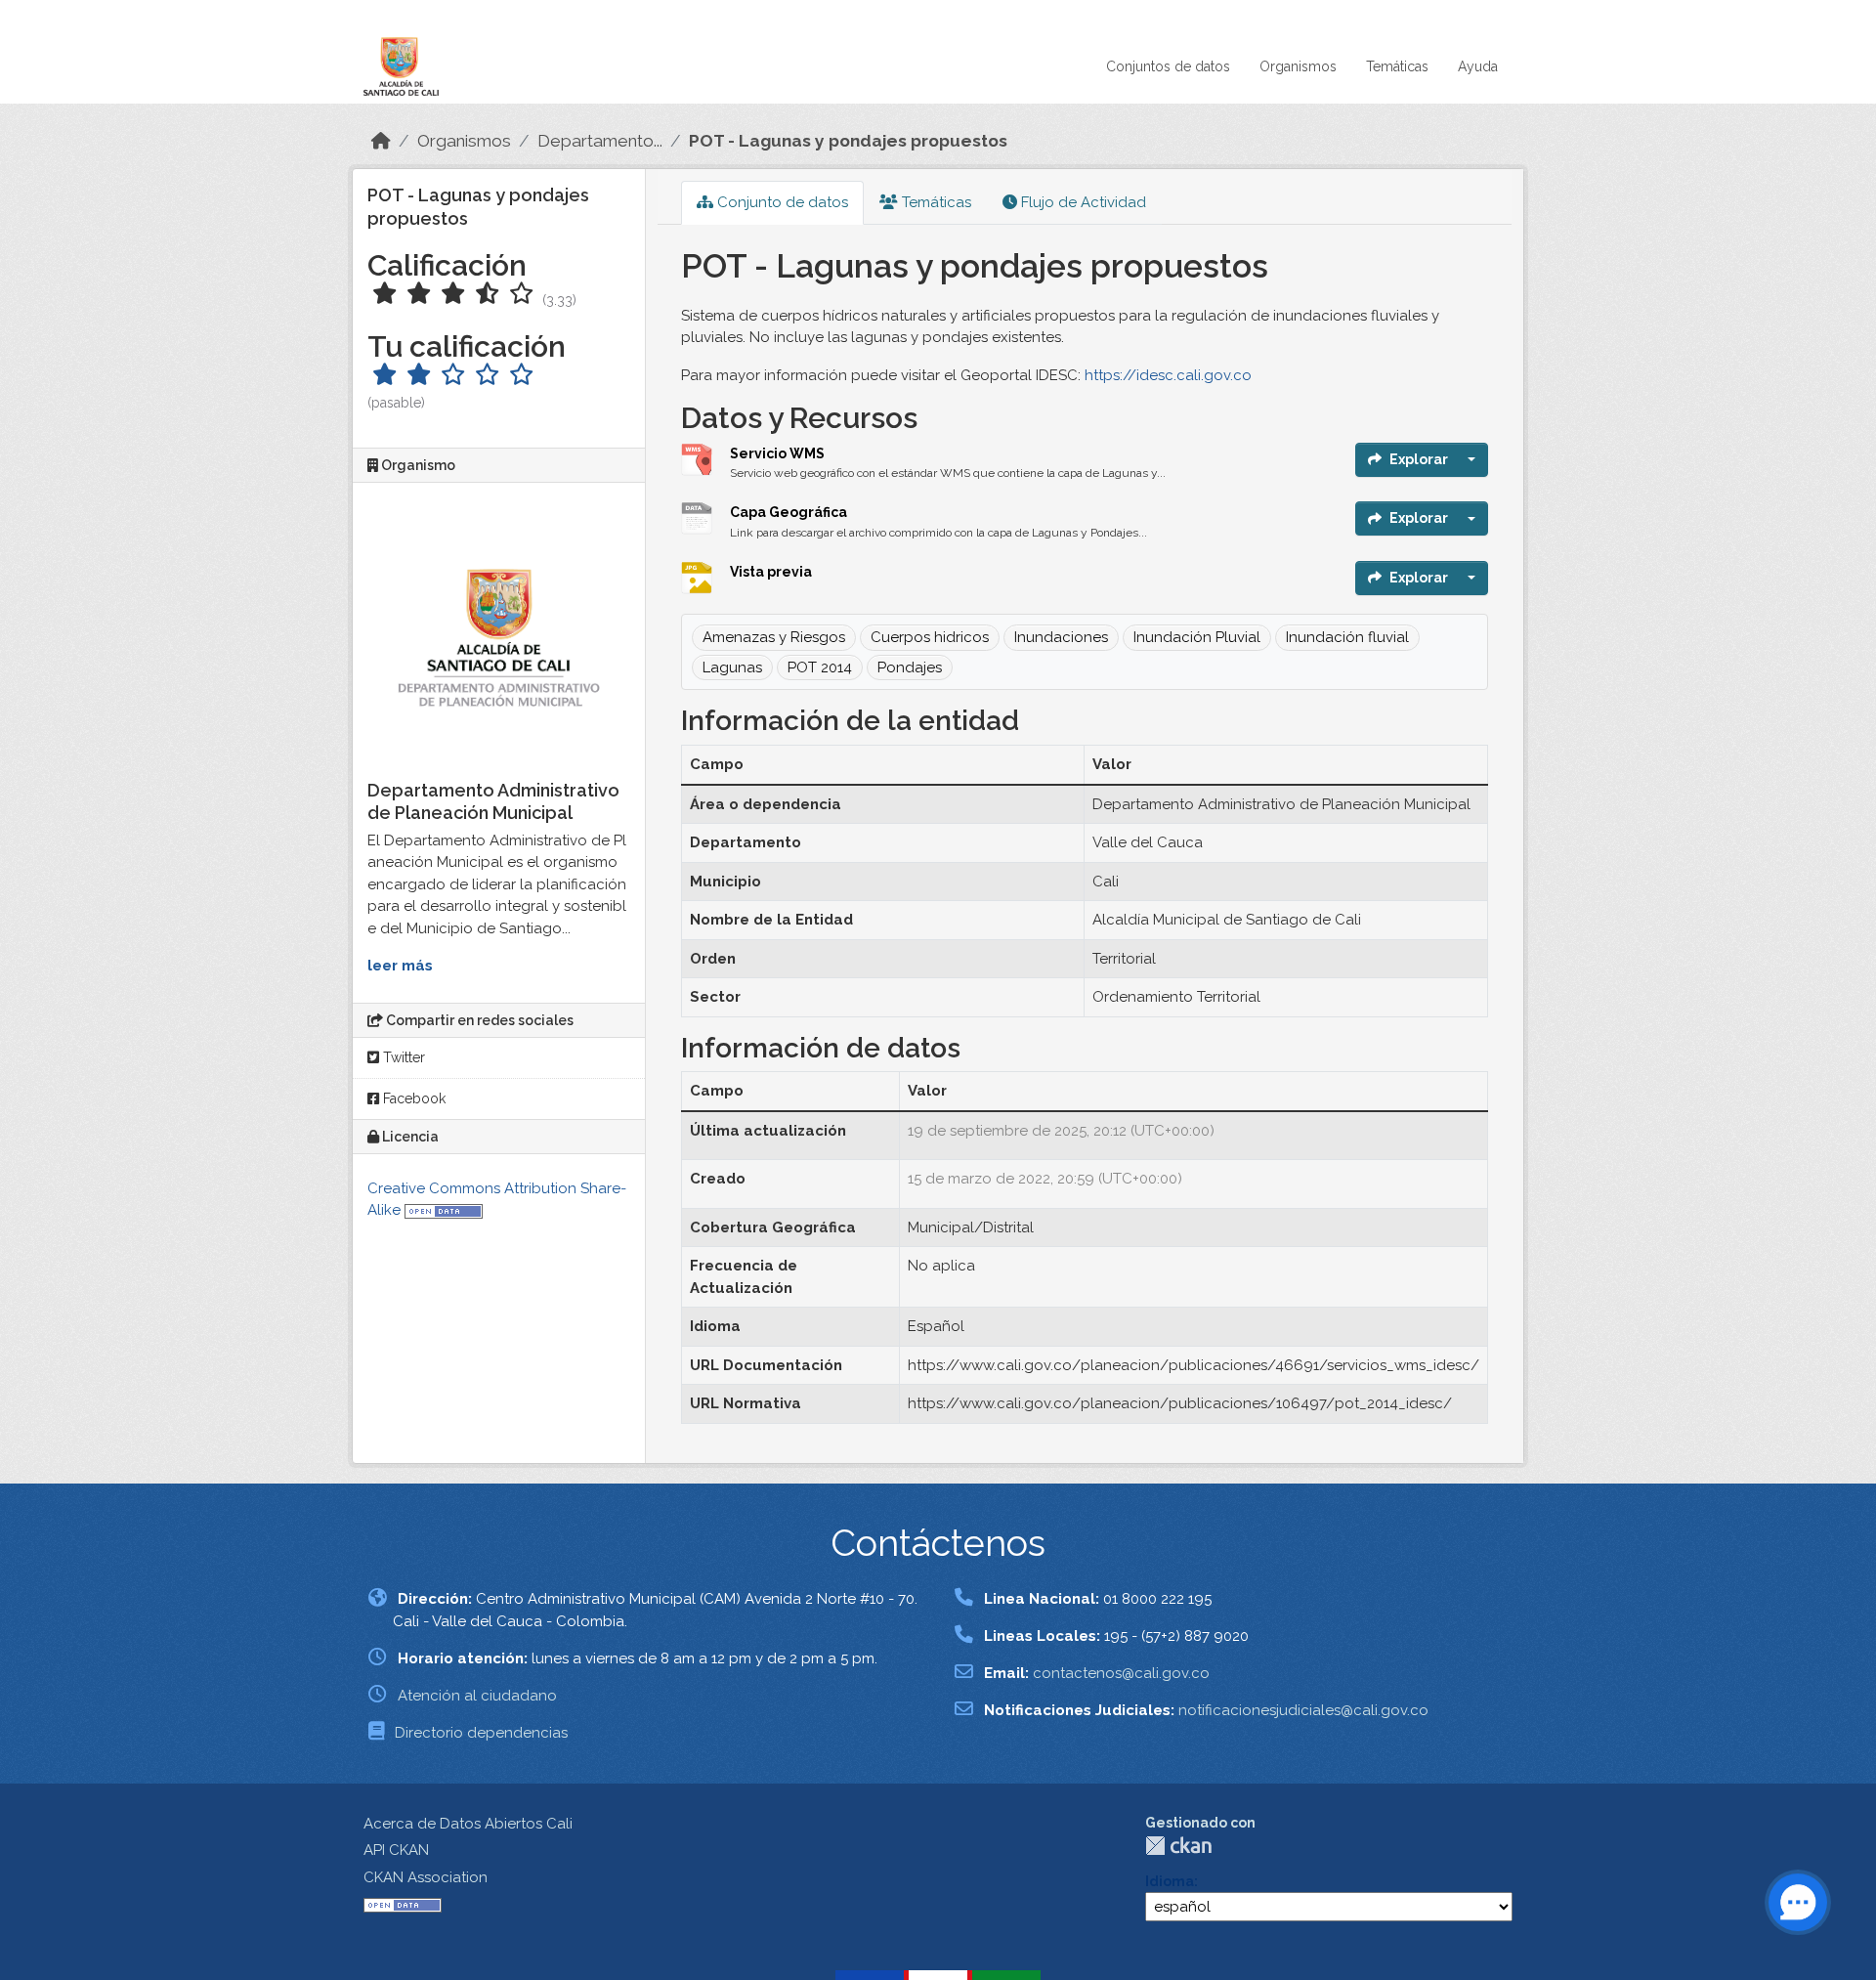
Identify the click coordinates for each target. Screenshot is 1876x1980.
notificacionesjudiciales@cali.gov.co (1303, 1710)
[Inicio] (381, 141)
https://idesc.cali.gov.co (1168, 375)
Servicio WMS (777, 453)
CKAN (1178, 1846)
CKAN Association (426, 1877)
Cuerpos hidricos (930, 637)
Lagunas (732, 667)
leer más (400, 966)
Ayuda (1478, 66)
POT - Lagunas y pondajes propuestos (848, 141)
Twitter (402, 1057)
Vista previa (771, 572)
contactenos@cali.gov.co (1121, 1673)
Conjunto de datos (781, 202)
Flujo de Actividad (1082, 202)
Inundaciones (1061, 637)
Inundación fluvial (1347, 637)
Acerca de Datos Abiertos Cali (468, 1824)
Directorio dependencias (481, 1733)
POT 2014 (820, 667)
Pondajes (910, 667)
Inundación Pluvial (1197, 637)
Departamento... (600, 141)
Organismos (1298, 66)
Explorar (1419, 459)
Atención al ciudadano (477, 1696)
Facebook (412, 1098)
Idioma (1170, 1881)
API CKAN (396, 1850)
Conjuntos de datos (1168, 66)
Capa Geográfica (789, 512)
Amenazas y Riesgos (774, 637)
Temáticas (1397, 66)
